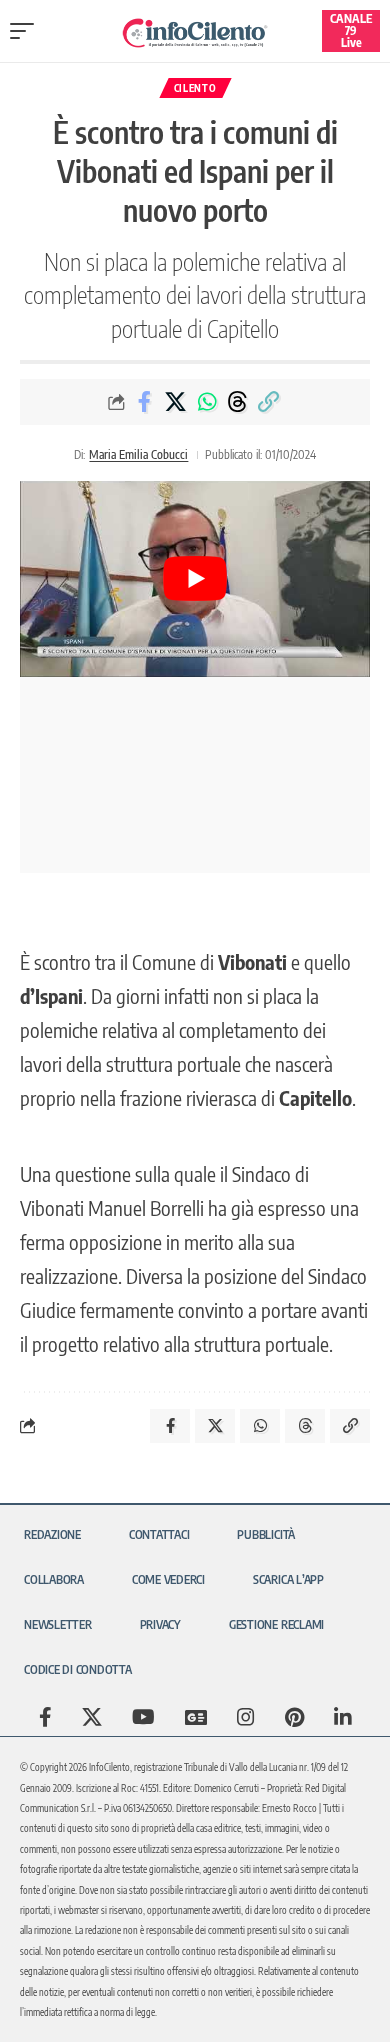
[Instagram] (246, 1717)
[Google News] (196, 1717)
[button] (27, 31)
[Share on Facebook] (145, 402)
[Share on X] (176, 402)
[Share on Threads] (238, 402)
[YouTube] (143, 1717)
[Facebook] (45, 1717)
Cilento (195, 88)
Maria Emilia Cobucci (138, 454)
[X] (92, 1717)
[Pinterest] (294, 1717)
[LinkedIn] (343, 1717)
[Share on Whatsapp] (207, 402)
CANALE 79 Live (351, 30)
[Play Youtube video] (195, 579)
